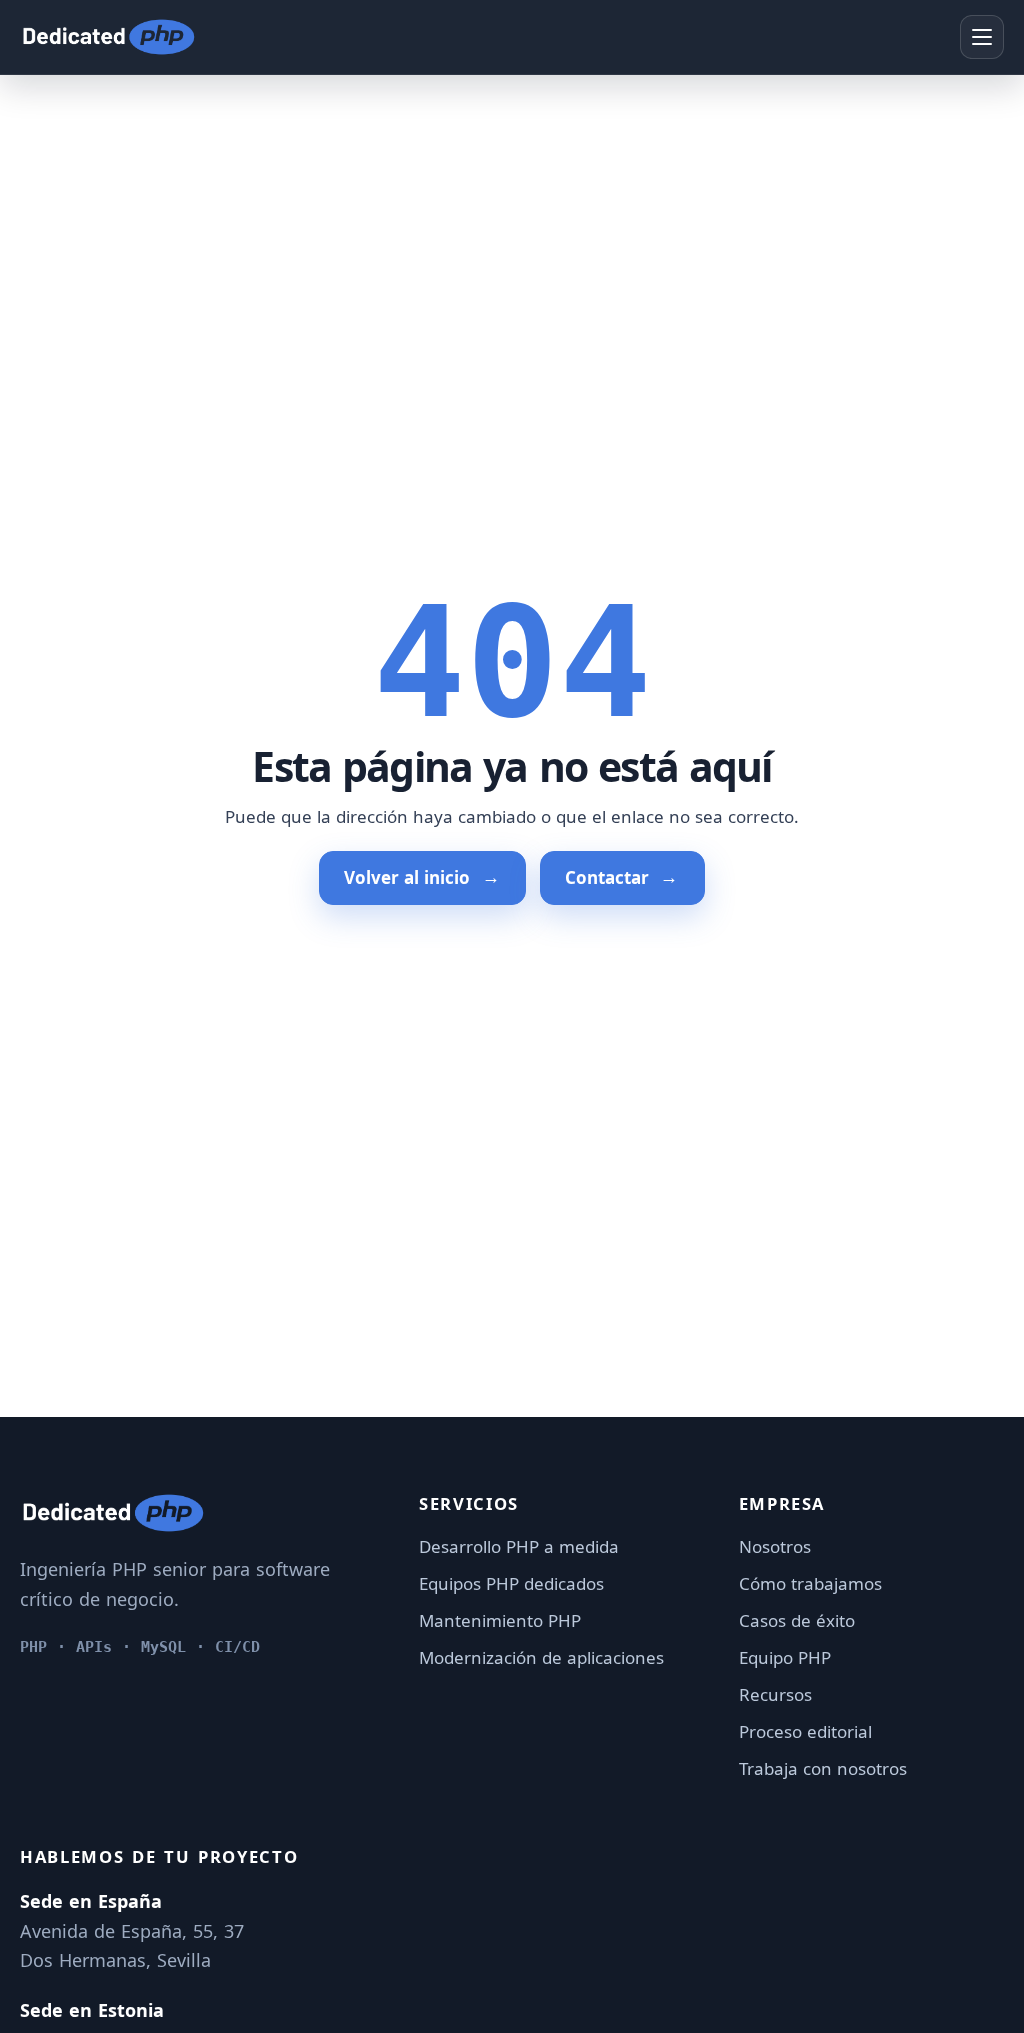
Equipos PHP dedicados (511, 1583)
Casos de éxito (797, 1620)
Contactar (607, 877)
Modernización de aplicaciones (541, 1657)
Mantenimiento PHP (500, 1620)
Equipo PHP (785, 1657)
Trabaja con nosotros (823, 1768)
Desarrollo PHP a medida (519, 1546)
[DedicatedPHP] (108, 37)
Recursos (775, 1694)
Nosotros (775, 1546)
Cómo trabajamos (810, 1583)
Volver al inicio (407, 877)
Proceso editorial (805, 1731)
